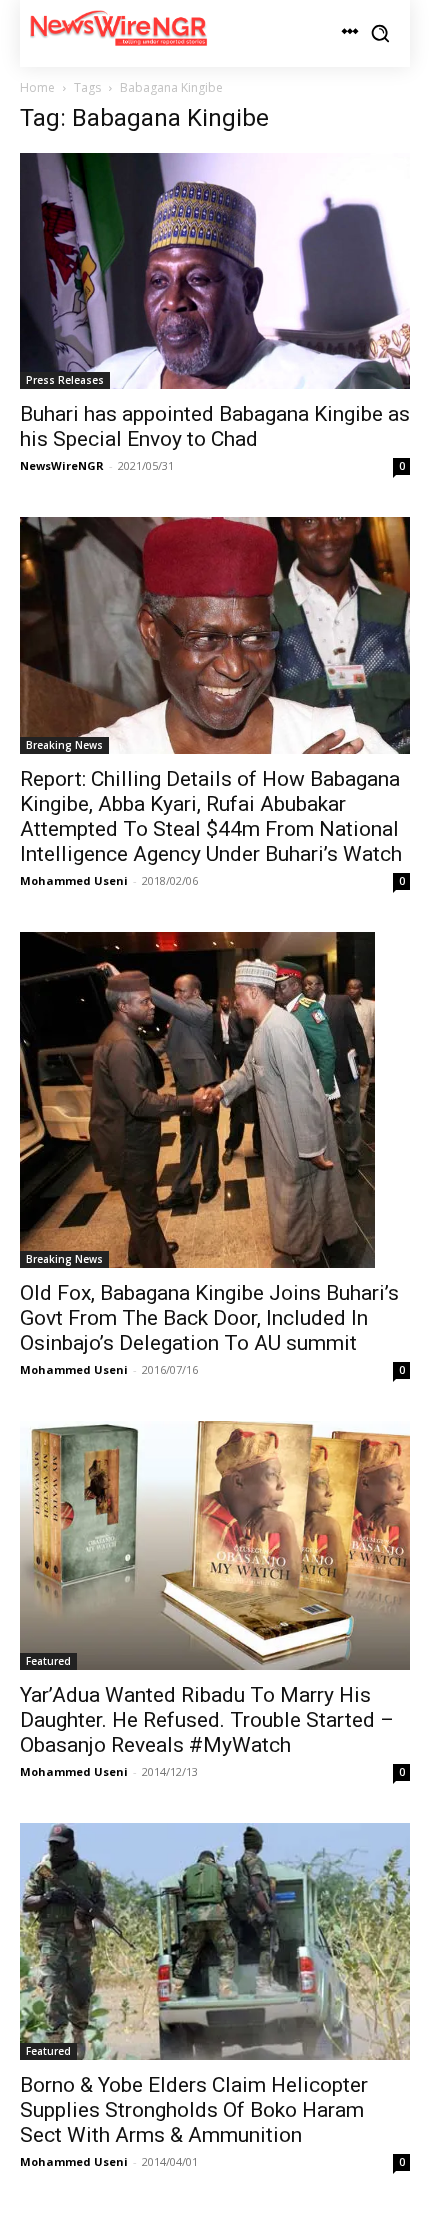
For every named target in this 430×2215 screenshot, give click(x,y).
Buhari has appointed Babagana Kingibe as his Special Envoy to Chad (215, 426)
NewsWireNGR (62, 465)
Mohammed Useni (74, 880)
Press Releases (65, 380)
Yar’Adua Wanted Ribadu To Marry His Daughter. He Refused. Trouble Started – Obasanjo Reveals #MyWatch (207, 1720)
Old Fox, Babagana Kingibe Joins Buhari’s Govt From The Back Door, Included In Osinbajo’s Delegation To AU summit (209, 1318)
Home (37, 87)
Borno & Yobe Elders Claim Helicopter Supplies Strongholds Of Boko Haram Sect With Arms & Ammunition (194, 2110)
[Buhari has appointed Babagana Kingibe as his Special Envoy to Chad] (215, 271)
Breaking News (64, 745)
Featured (48, 1661)
